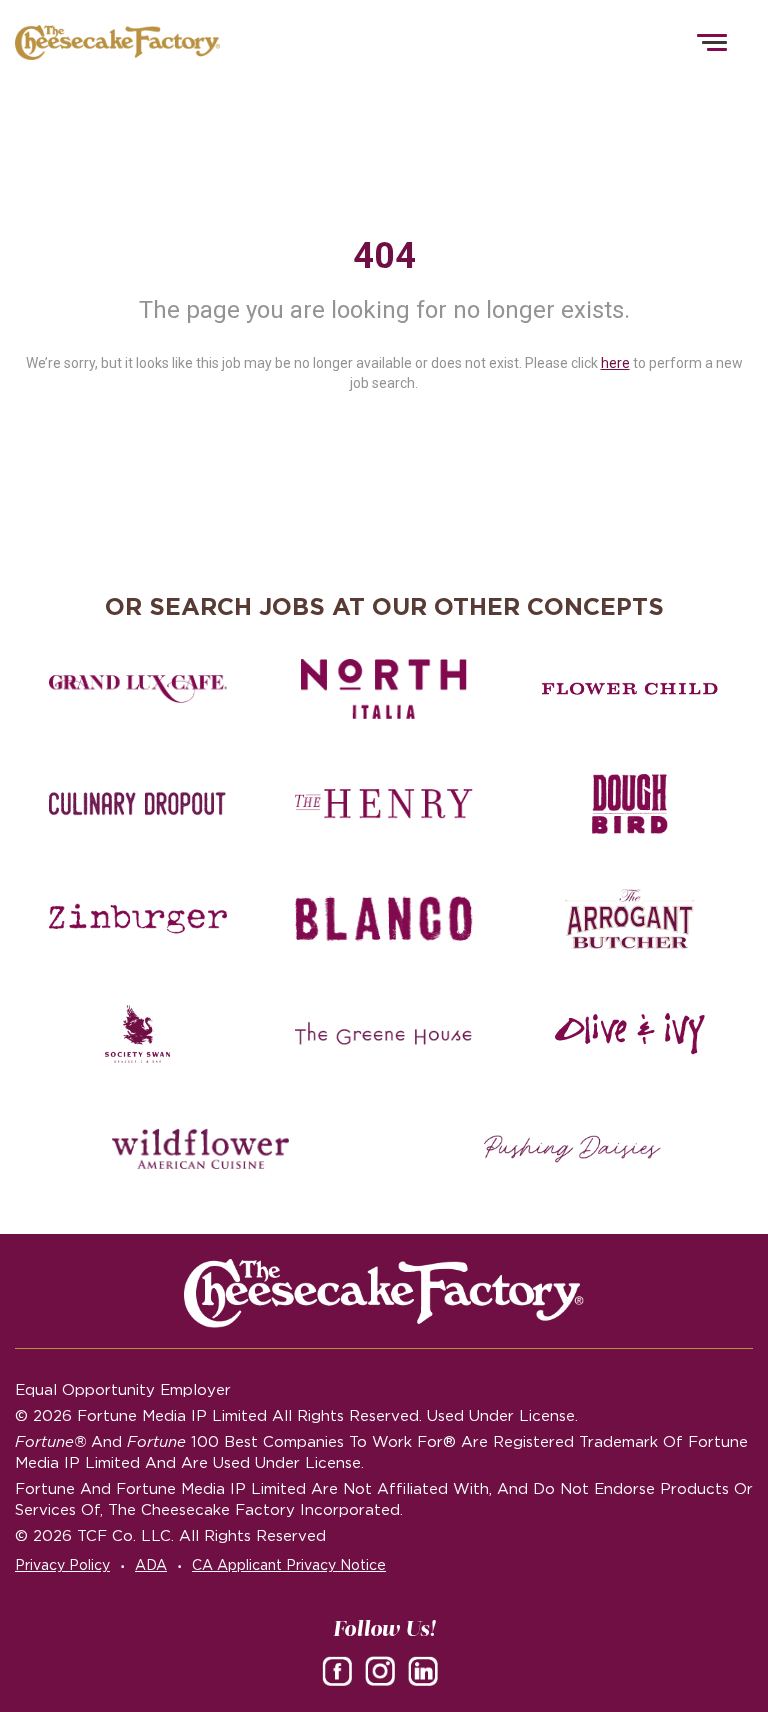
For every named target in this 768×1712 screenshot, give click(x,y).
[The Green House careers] (383, 1034)
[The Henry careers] (383, 804)
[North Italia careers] (383, 689)
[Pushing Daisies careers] (572, 1149)
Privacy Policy (62, 1565)
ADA (151, 1565)
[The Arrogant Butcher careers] (629, 919)
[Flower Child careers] (629, 689)
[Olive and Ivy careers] (629, 1034)
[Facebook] (341, 1670)
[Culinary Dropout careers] (137, 804)
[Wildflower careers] (200, 1149)
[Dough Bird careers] (629, 804)
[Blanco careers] (383, 919)
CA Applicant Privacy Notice (289, 1565)
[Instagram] (384, 1670)
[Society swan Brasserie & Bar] (137, 1034)
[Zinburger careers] (137, 919)
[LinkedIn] (427, 1670)
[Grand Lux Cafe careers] (137, 689)
